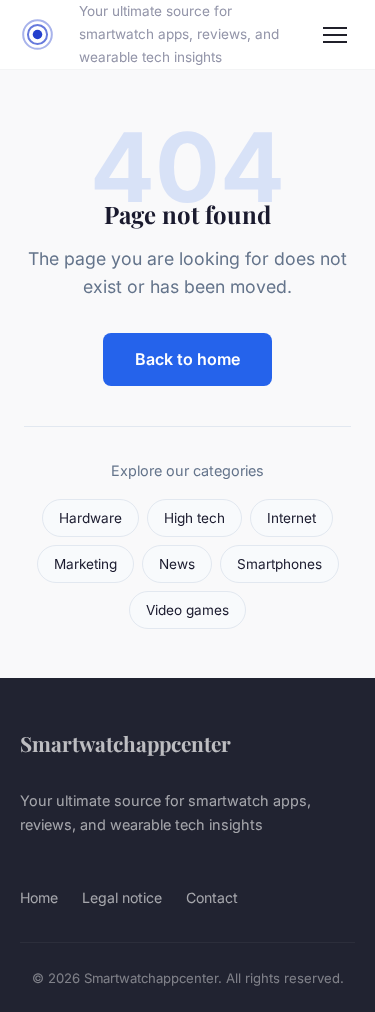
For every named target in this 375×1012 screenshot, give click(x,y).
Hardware (90, 518)
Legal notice (122, 897)
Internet (291, 518)
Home (39, 897)
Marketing (85, 564)
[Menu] (335, 35)
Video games (187, 610)
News (177, 564)
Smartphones (279, 564)
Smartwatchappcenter (125, 743)
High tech (194, 518)
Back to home (187, 359)
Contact (212, 897)
